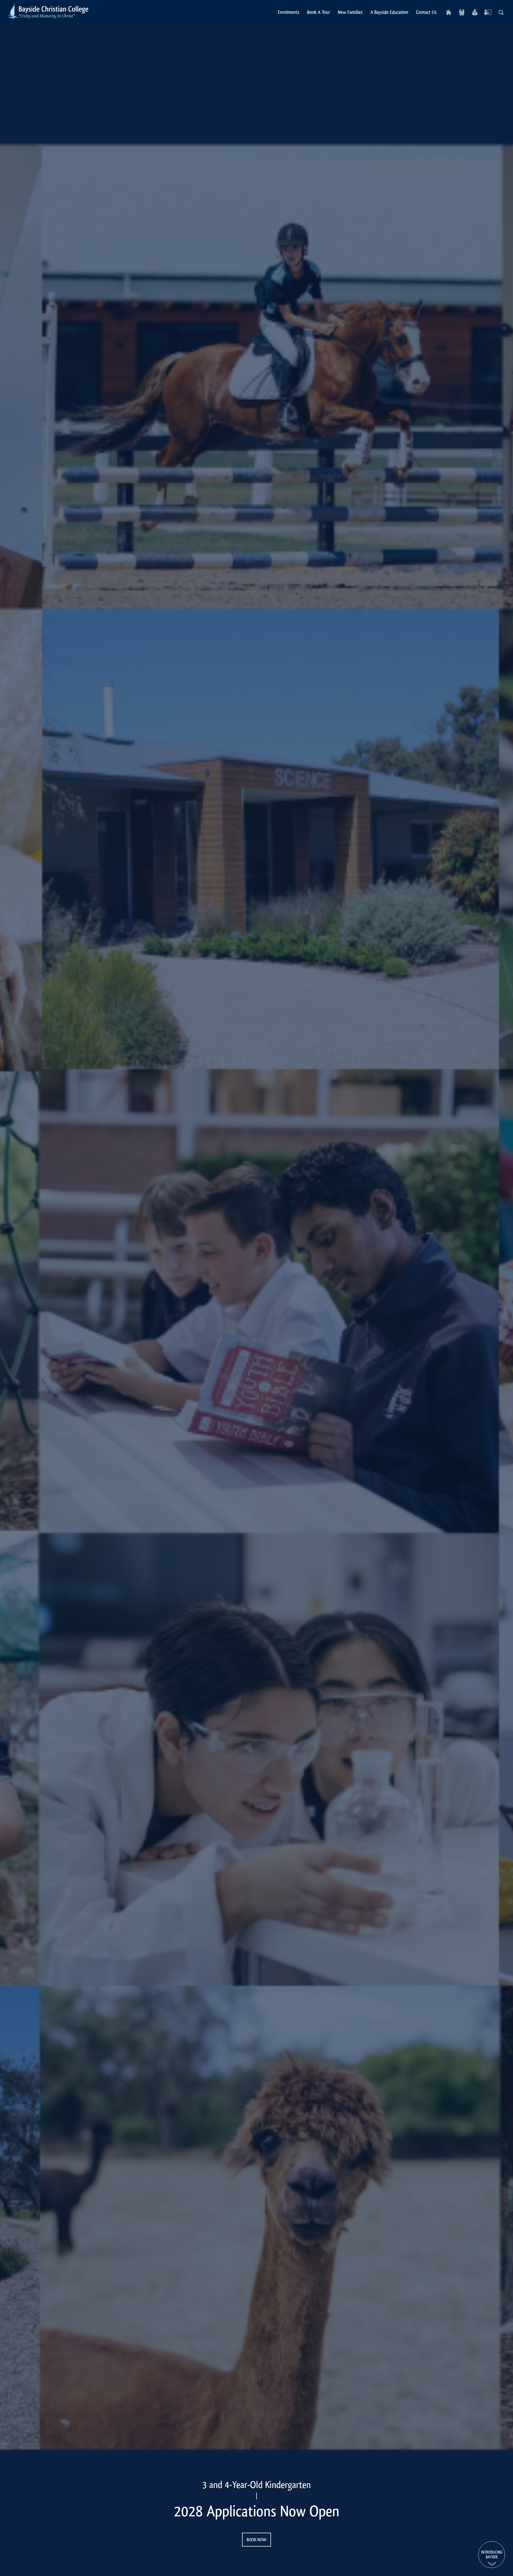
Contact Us (426, 12)
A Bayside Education (389, 12)
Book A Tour (318, 12)
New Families (350, 12)
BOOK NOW (256, 2540)
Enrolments (289, 12)
